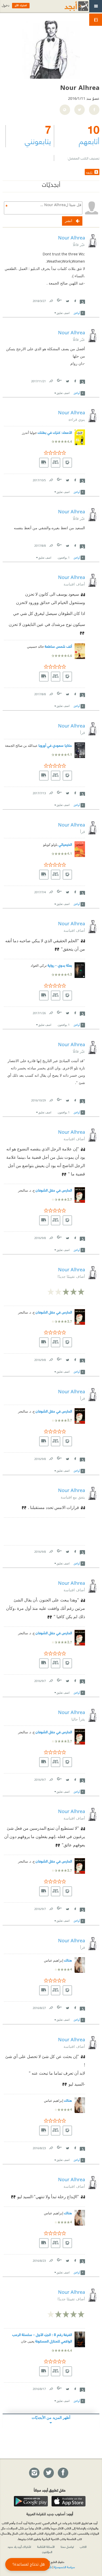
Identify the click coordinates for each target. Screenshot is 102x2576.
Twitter (67, 300)
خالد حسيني (35, 647)
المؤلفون (47, 2552)
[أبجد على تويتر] (48, 2473)
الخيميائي (65, 844)
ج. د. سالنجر (26, 1190)
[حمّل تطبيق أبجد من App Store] (69, 2501)
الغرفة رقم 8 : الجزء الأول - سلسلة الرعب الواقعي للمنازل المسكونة (42, 2338)
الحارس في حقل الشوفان (54, 1190)
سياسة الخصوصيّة (64, 2567)
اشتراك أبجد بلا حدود (19, 2547)
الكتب (83, 2547)
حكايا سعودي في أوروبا (55, 745)
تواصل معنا (67, 2547)
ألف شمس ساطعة (58, 646)
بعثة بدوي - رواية (60, 965)
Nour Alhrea (72, 238)
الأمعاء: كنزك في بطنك (55, 432)
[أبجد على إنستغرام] (34, 2473)
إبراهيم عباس (54, 1960)
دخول (5, 5)
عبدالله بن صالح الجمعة (21, 746)
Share (82, 301)
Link (51, 300)
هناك (68, 1960)
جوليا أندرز (29, 433)
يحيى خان (28, 2341)
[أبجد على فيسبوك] (63, 2473)
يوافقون (64, 557)
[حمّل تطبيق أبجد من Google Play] (31, 2501)
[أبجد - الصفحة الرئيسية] (70, 6)
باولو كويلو (50, 845)
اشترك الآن (21, 5)
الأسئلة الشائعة (46, 2547)
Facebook (75, 300)
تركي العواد (39, 966)
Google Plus (60, 300)
